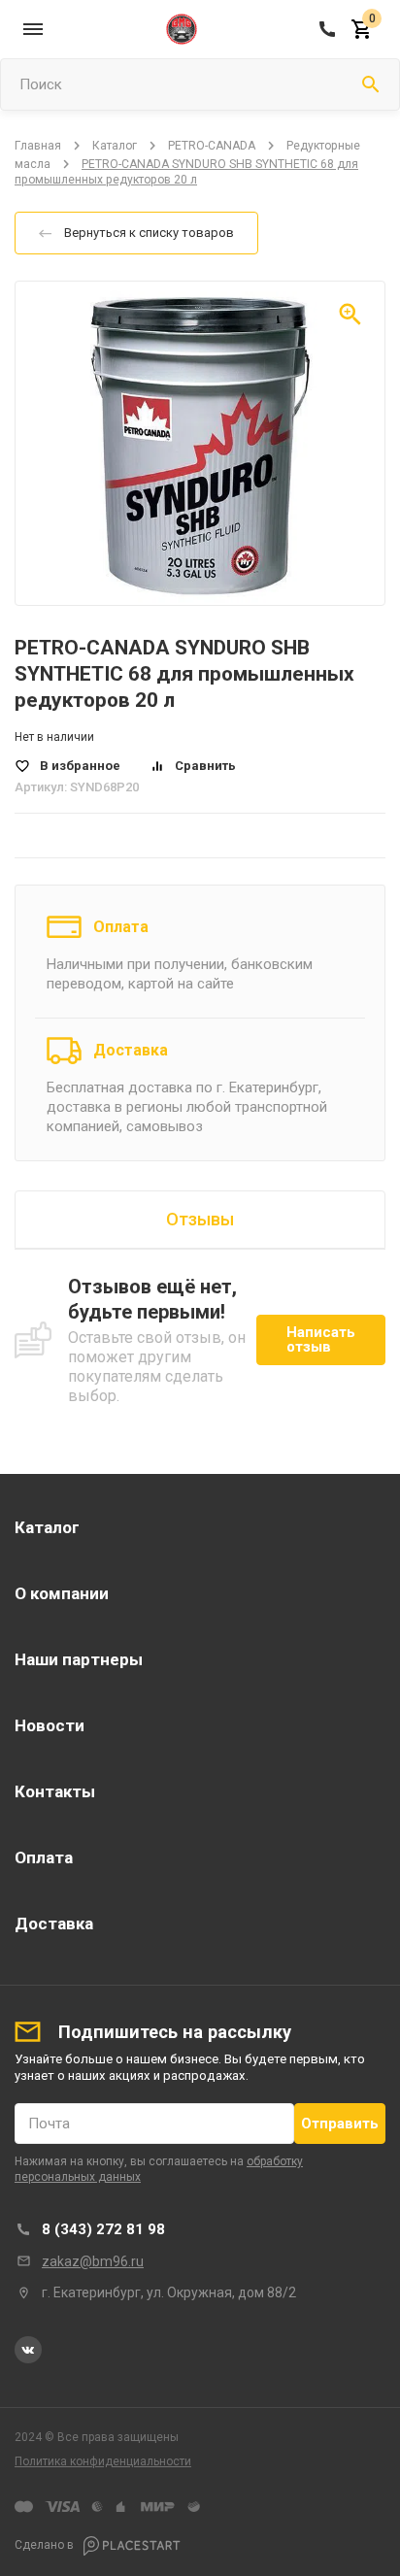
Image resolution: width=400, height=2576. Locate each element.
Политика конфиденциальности (103, 2461)
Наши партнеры (79, 1659)
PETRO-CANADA (212, 146)
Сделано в (46, 2545)
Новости (50, 1725)
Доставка (131, 1050)
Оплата (121, 927)
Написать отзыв (321, 1339)
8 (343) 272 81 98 (103, 2229)
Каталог (115, 146)
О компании (62, 1593)
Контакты (55, 1791)
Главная (38, 146)
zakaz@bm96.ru (93, 2261)
